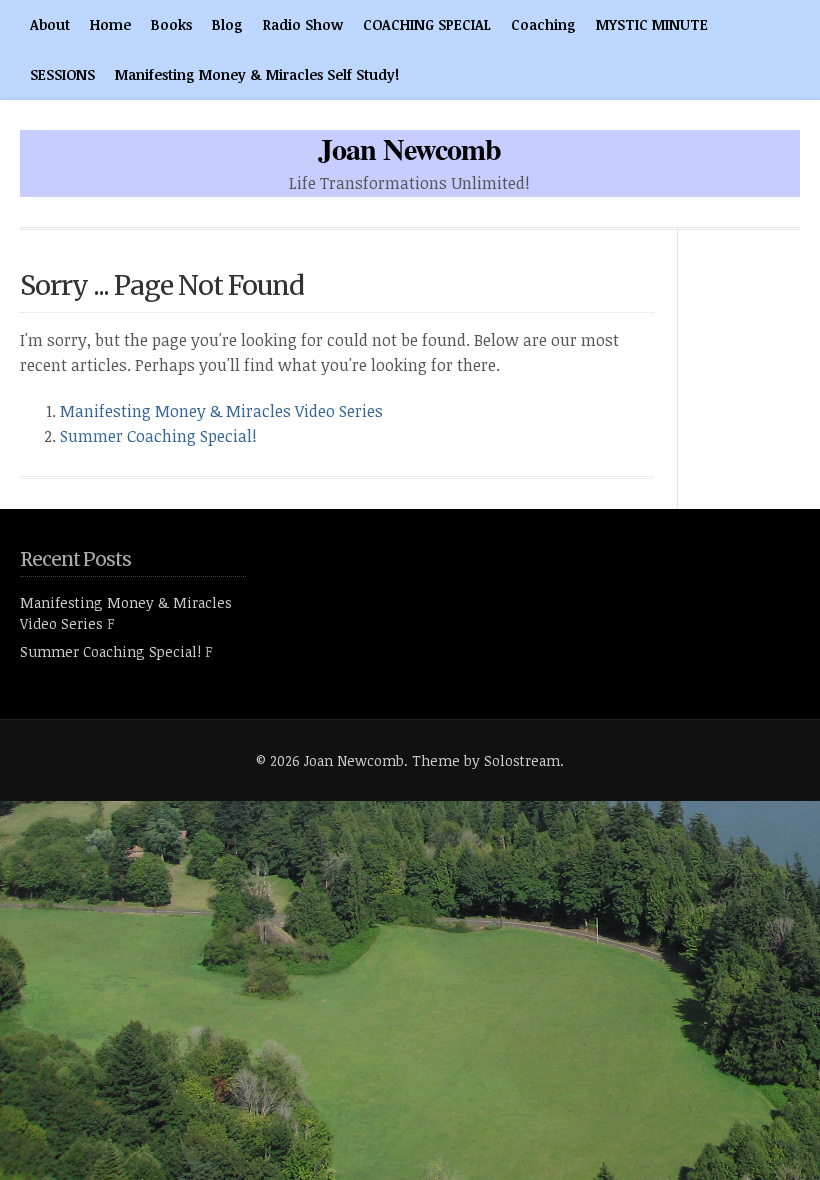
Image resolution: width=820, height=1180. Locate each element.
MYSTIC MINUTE (652, 24)
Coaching (543, 24)
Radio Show (303, 24)
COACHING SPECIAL (427, 24)
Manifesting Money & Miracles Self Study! (257, 74)
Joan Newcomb (409, 148)
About (50, 24)
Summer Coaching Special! (158, 436)
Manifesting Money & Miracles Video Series (221, 411)
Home (110, 24)
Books (171, 24)
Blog (227, 24)
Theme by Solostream (486, 760)
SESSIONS (62, 74)
